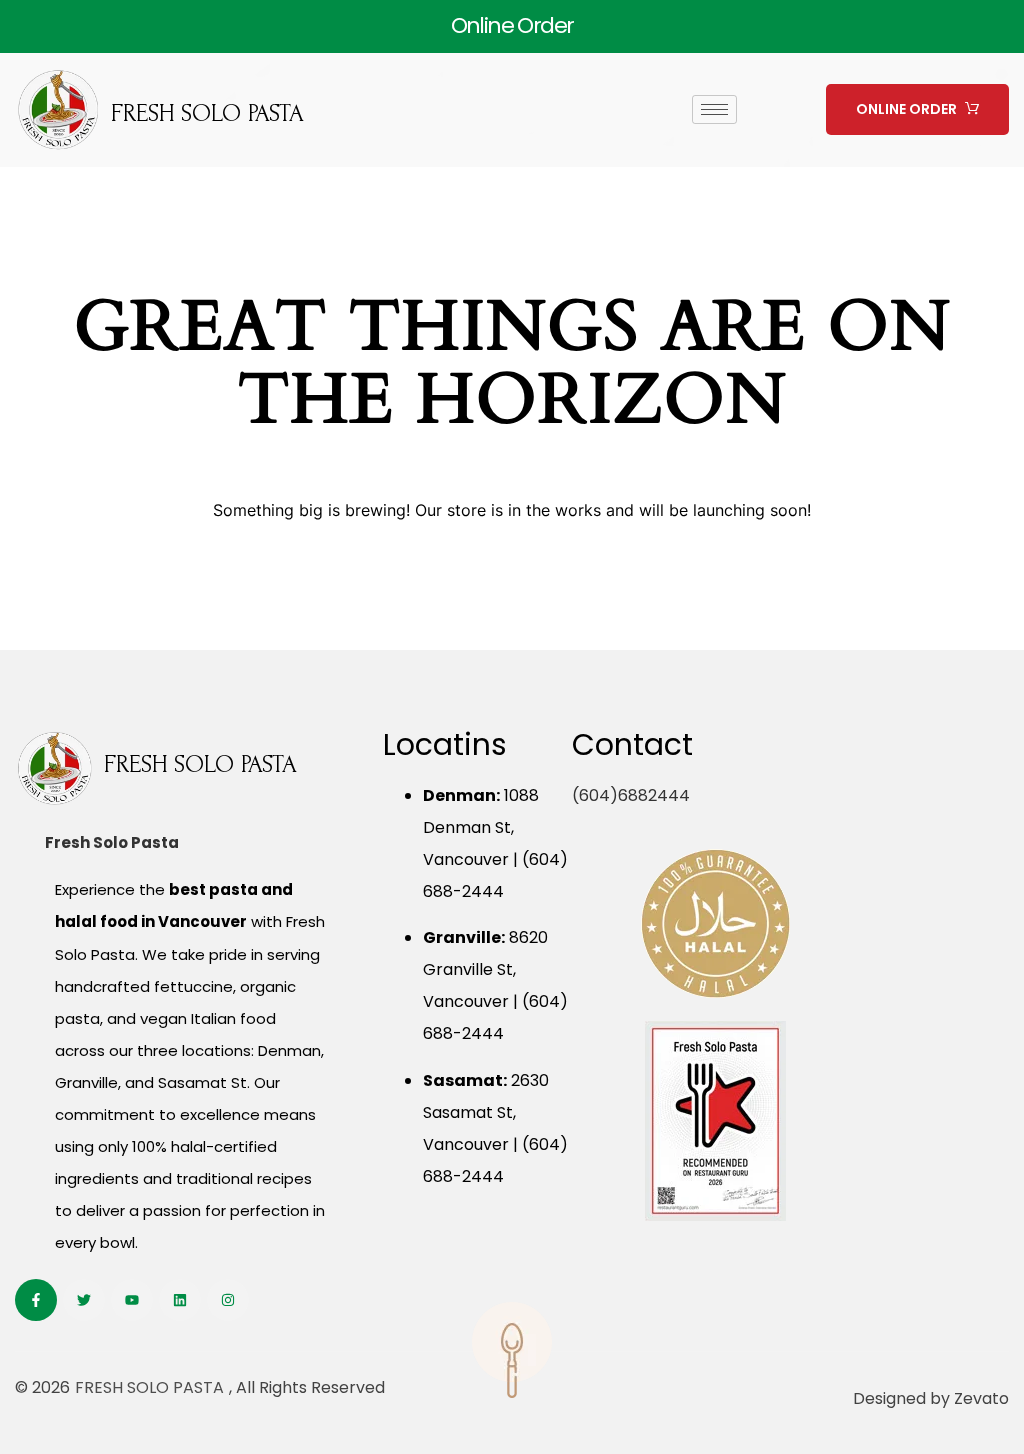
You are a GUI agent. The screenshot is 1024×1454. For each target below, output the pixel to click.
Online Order (512, 25)
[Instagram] (228, 1300)
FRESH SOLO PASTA (207, 113)
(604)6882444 (631, 795)
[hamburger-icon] (714, 109)
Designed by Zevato (931, 1398)
